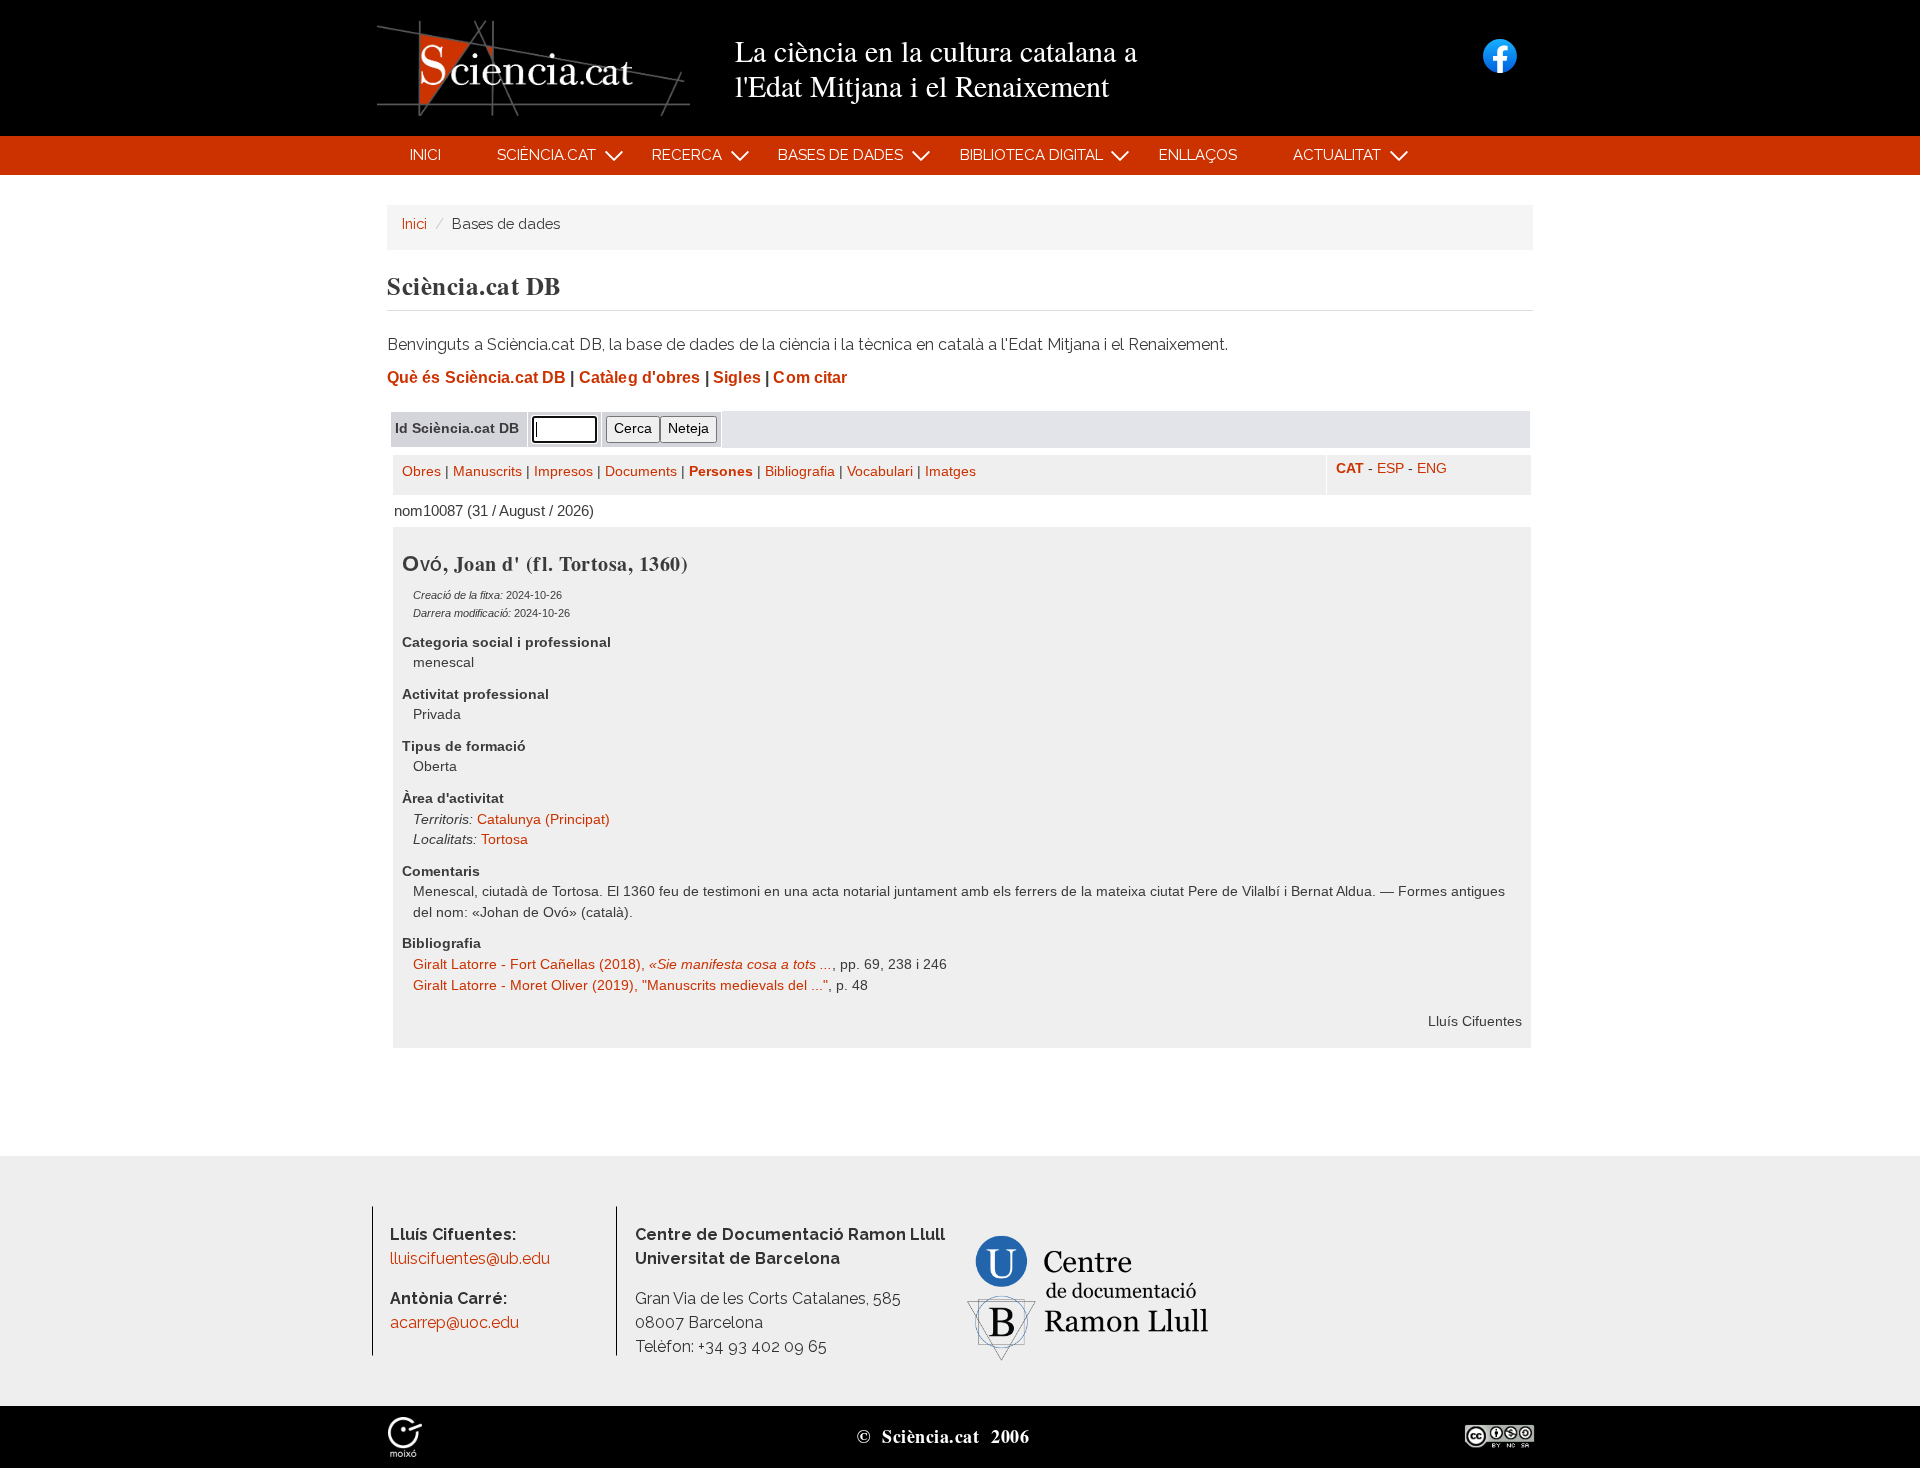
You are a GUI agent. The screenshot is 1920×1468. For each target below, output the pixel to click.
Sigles (737, 377)
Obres (421, 471)
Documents (641, 471)
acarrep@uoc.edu (454, 1322)
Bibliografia (800, 471)
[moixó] (405, 1435)
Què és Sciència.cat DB (476, 377)
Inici (425, 155)
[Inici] (533, 66)
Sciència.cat (535, 160)
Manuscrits (487, 471)
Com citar (810, 377)
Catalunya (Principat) (543, 819)
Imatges (950, 471)
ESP (1390, 468)
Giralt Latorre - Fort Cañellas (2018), (622, 964)
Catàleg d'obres (640, 377)
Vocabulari (880, 471)
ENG (1432, 468)
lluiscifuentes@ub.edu (472, 1258)
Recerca (676, 160)
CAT (1350, 468)
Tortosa (504, 839)
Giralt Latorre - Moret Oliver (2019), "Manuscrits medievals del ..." (620, 985)
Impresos (563, 471)
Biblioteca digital (1020, 160)
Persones (721, 471)
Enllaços (1198, 155)
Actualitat (1326, 160)
